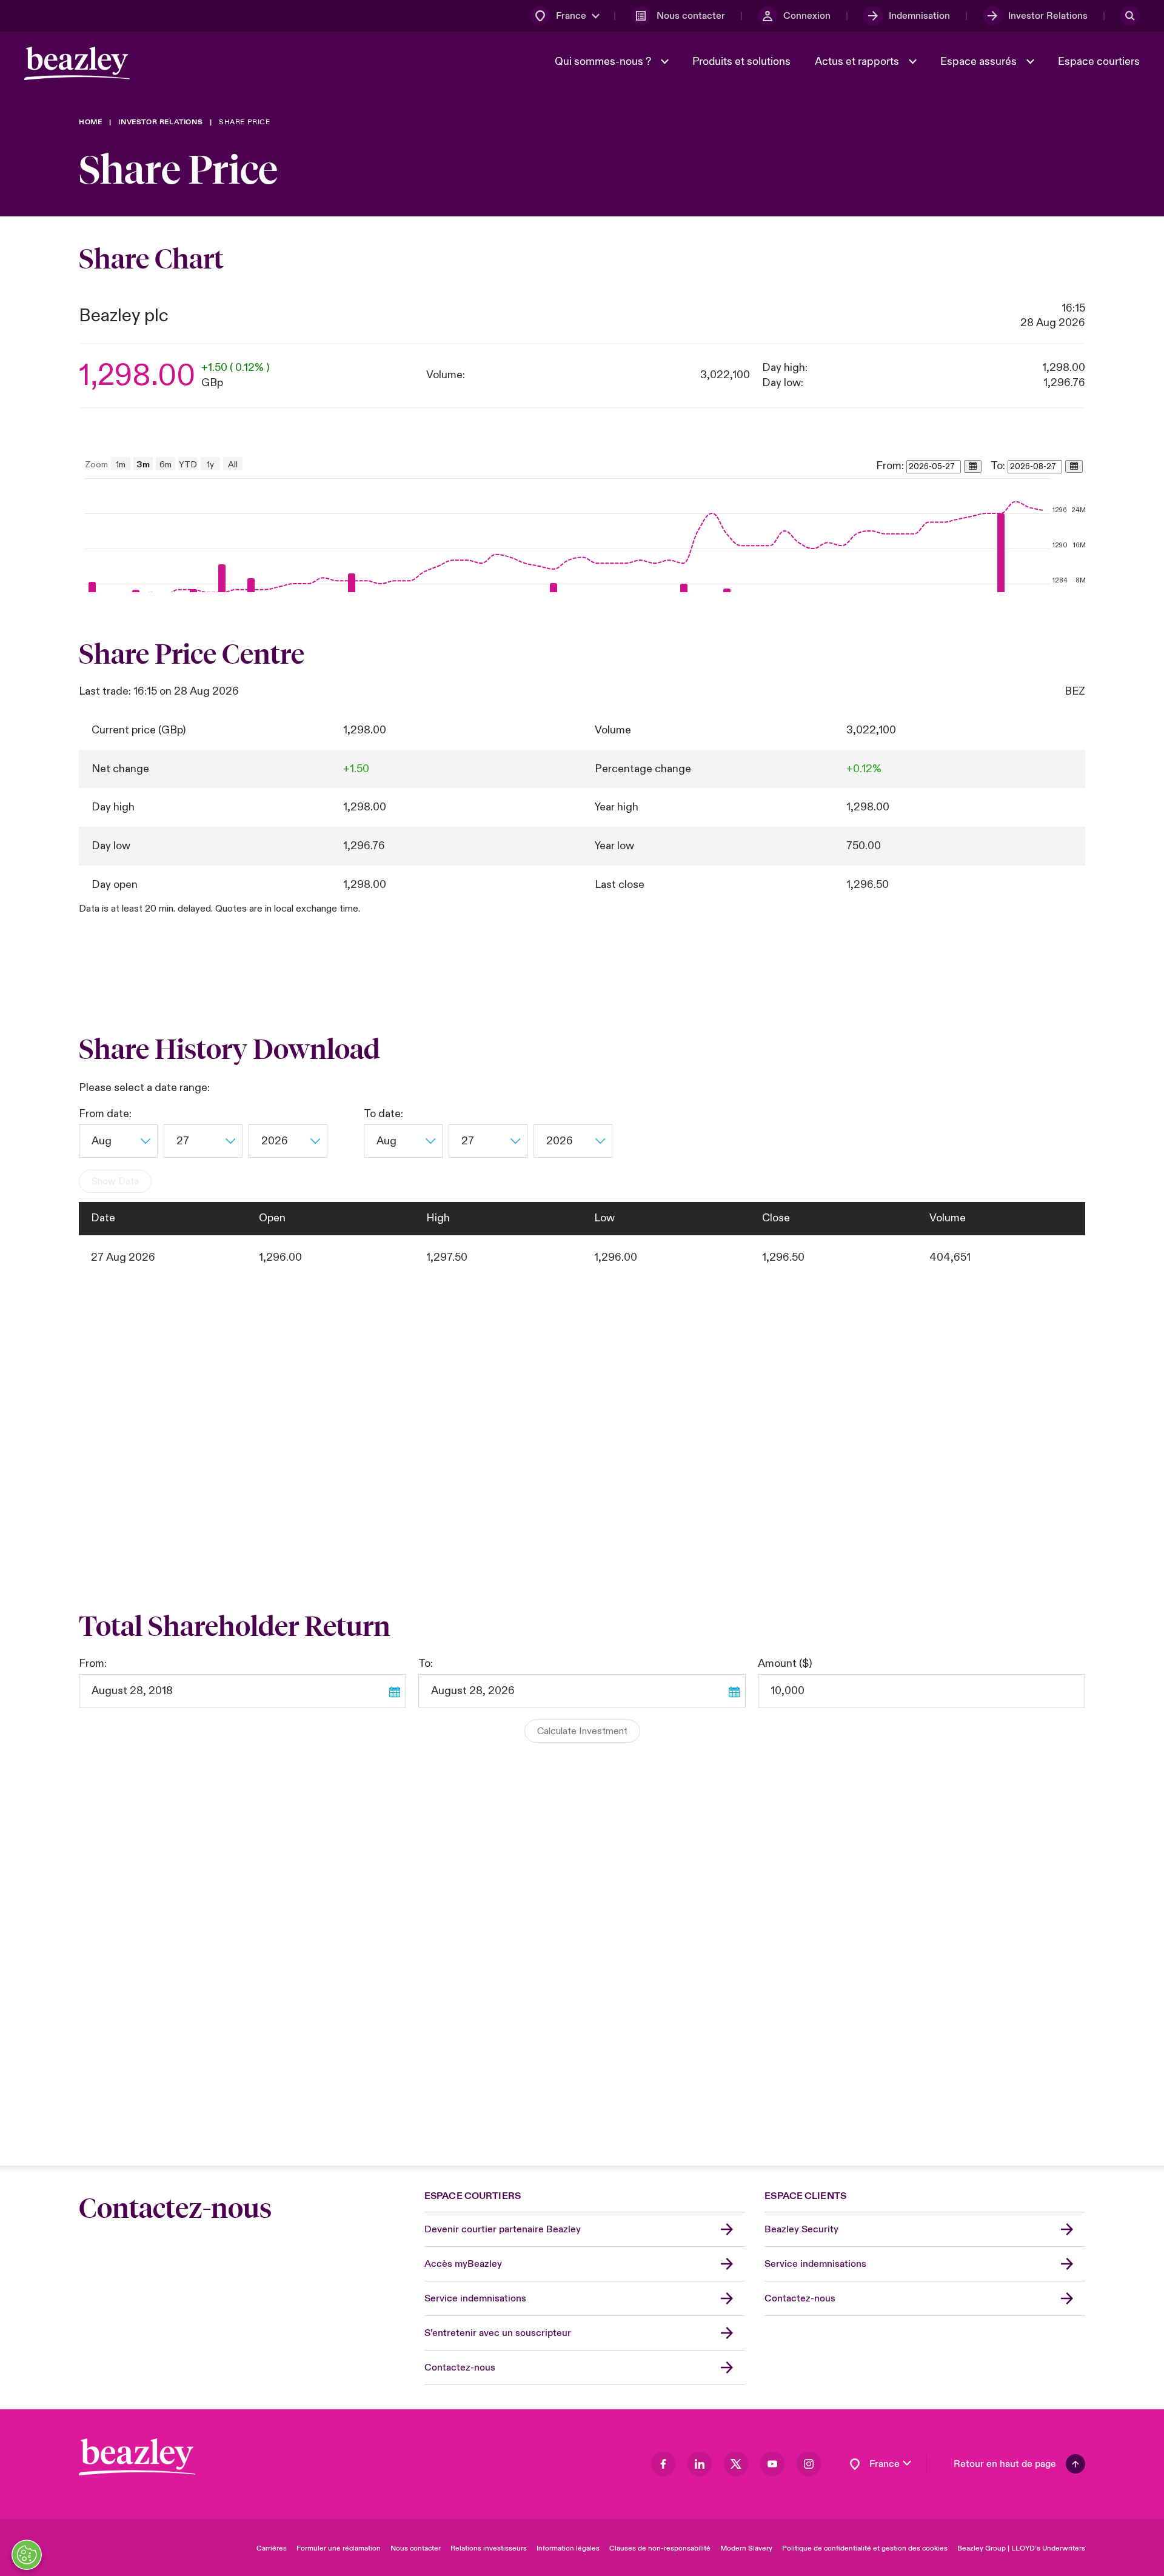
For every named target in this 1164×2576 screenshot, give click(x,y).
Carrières (272, 2548)
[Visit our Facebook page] (663, 2464)
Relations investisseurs (489, 2548)
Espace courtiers (1099, 62)
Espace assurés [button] (980, 62)
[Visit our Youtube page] (772, 2464)
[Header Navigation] (77, 63)
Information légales (568, 2548)
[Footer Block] (137, 2457)
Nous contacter (416, 2548)
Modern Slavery (746, 2548)
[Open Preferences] (27, 2555)
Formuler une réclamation (339, 2548)
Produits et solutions (741, 62)
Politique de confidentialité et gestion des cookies (865, 2548)
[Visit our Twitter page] (736, 2464)
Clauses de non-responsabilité (660, 2548)
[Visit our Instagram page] (809, 2464)
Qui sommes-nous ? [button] (604, 62)
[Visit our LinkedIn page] (700, 2464)
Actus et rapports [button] (858, 62)
